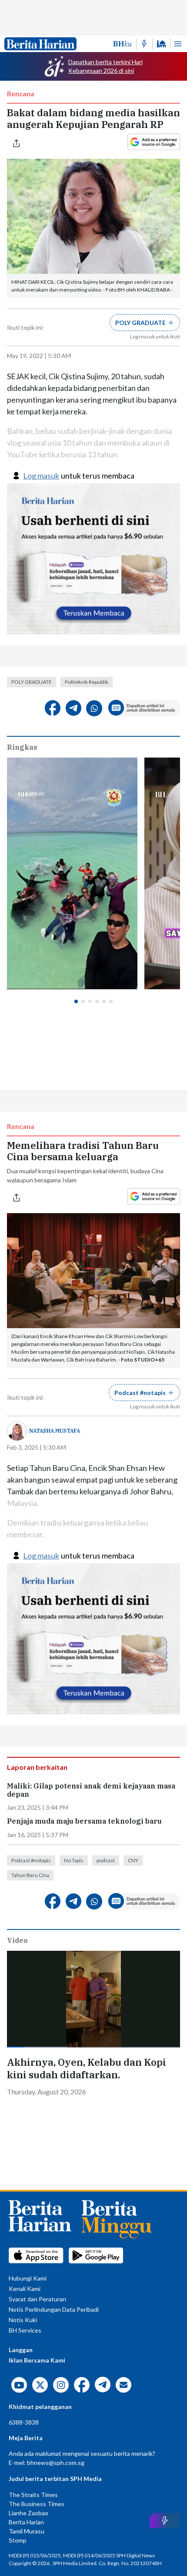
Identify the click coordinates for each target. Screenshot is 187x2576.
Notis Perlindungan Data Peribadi (54, 2309)
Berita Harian (26, 2522)
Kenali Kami (25, 2289)
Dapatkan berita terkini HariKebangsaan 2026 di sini (105, 66)
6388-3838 (24, 2422)
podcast (106, 1860)
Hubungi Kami (28, 2278)
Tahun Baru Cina (30, 1875)
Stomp (18, 2540)
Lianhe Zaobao (28, 2513)
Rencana (21, 94)
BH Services (25, 2330)
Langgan (21, 2350)
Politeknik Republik (87, 682)
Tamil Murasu (27, 2531)
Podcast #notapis (31, 1860)
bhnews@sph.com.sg (56, 2463)
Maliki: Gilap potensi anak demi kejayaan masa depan (91, 1790)
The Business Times (37, 2504)
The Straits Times (33, 2495)
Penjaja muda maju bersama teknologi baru (84, 1821)
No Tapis (74, 1860)
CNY (133, 1860)
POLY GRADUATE (32, 682)
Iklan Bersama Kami (37, 2360)
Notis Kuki (23, 2320)
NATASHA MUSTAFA (55, 1431)
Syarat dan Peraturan (37, 2299)
